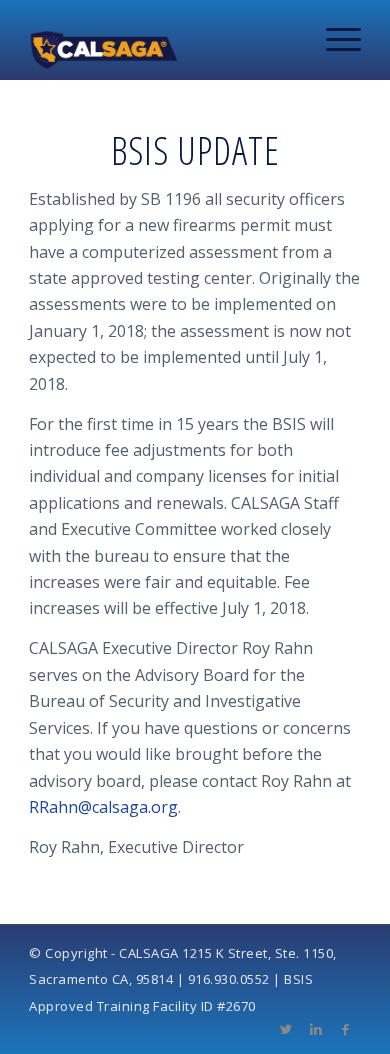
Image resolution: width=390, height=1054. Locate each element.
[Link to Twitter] (286, 1029)
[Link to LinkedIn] (316, 1029)
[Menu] (333, 40)
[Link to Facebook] (346, 1029)
